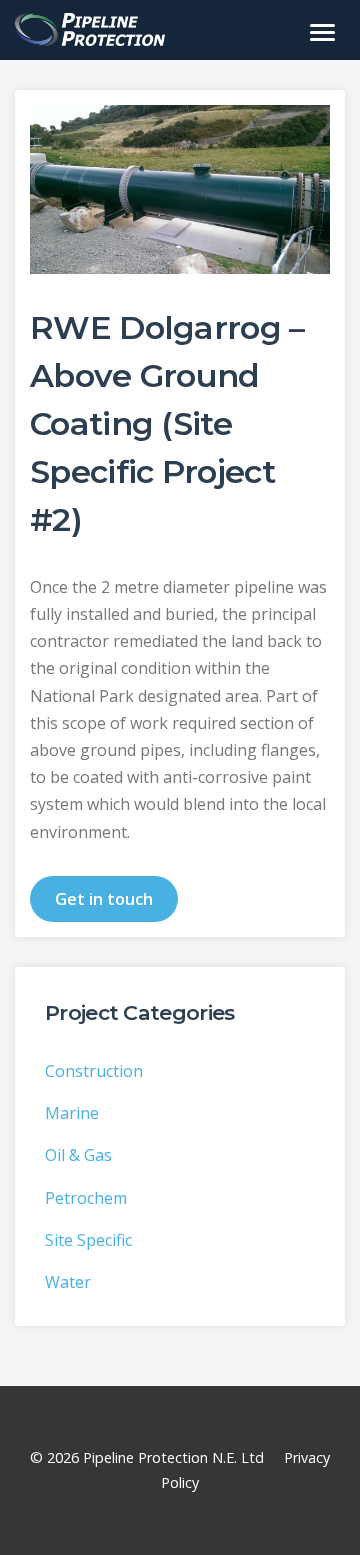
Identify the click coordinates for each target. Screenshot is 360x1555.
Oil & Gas (78, 1155)
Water (68, 1282)
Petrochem (86, 1198)
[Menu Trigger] (322, 31)
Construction (94, 1071)
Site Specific (88, 1240)
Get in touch (104, 899)
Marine (72, 1113)
